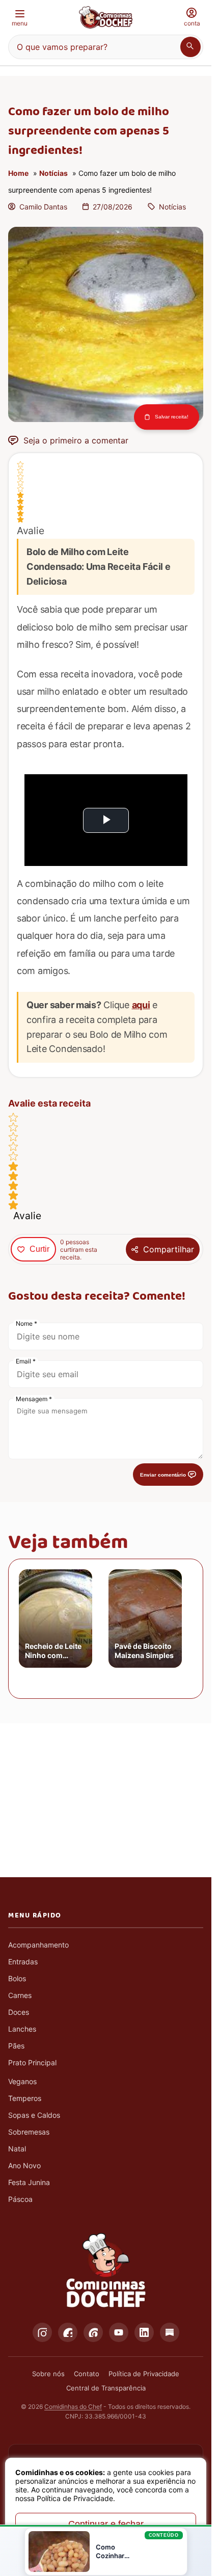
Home (18, 173)
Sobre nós (48, 2374)
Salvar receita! (172, 417)
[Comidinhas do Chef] (106, 17)
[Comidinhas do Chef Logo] (106, 2271)
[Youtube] (119, 2332)
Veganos (22, 2081)
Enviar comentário (163, 1475)
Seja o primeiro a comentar (76, 440)
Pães (16, 2046)
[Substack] (170, 2332)
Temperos (25, 2098)
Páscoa (20, 2199)
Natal (17, 2149)
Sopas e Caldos (34, 2115)
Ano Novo (24, 2165)
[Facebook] (68, 2332)
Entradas (23, 1962)
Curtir (39, 1249)
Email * (26, 1361)
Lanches (22, 2029)
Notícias (53, 173)
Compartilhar (169, 1249)
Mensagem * (34, 1399)
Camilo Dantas (43, 207)
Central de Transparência (106, 2388)
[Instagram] (42, 2332)
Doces (19, 2012)
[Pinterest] (93, 2332)
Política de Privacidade (144, 2374)
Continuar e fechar (106, 2524)
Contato (87, 2374)
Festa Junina (29, 2182)
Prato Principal (32, 2062)
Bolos (17, 1978)
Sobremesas (29, 2132)
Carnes (20, 1995)
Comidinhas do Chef (73, 2407)
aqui (141, 1005)
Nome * (26, 1323)
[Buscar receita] (190, 47)
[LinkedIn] (144, 2332)
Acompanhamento (38, 1945)
